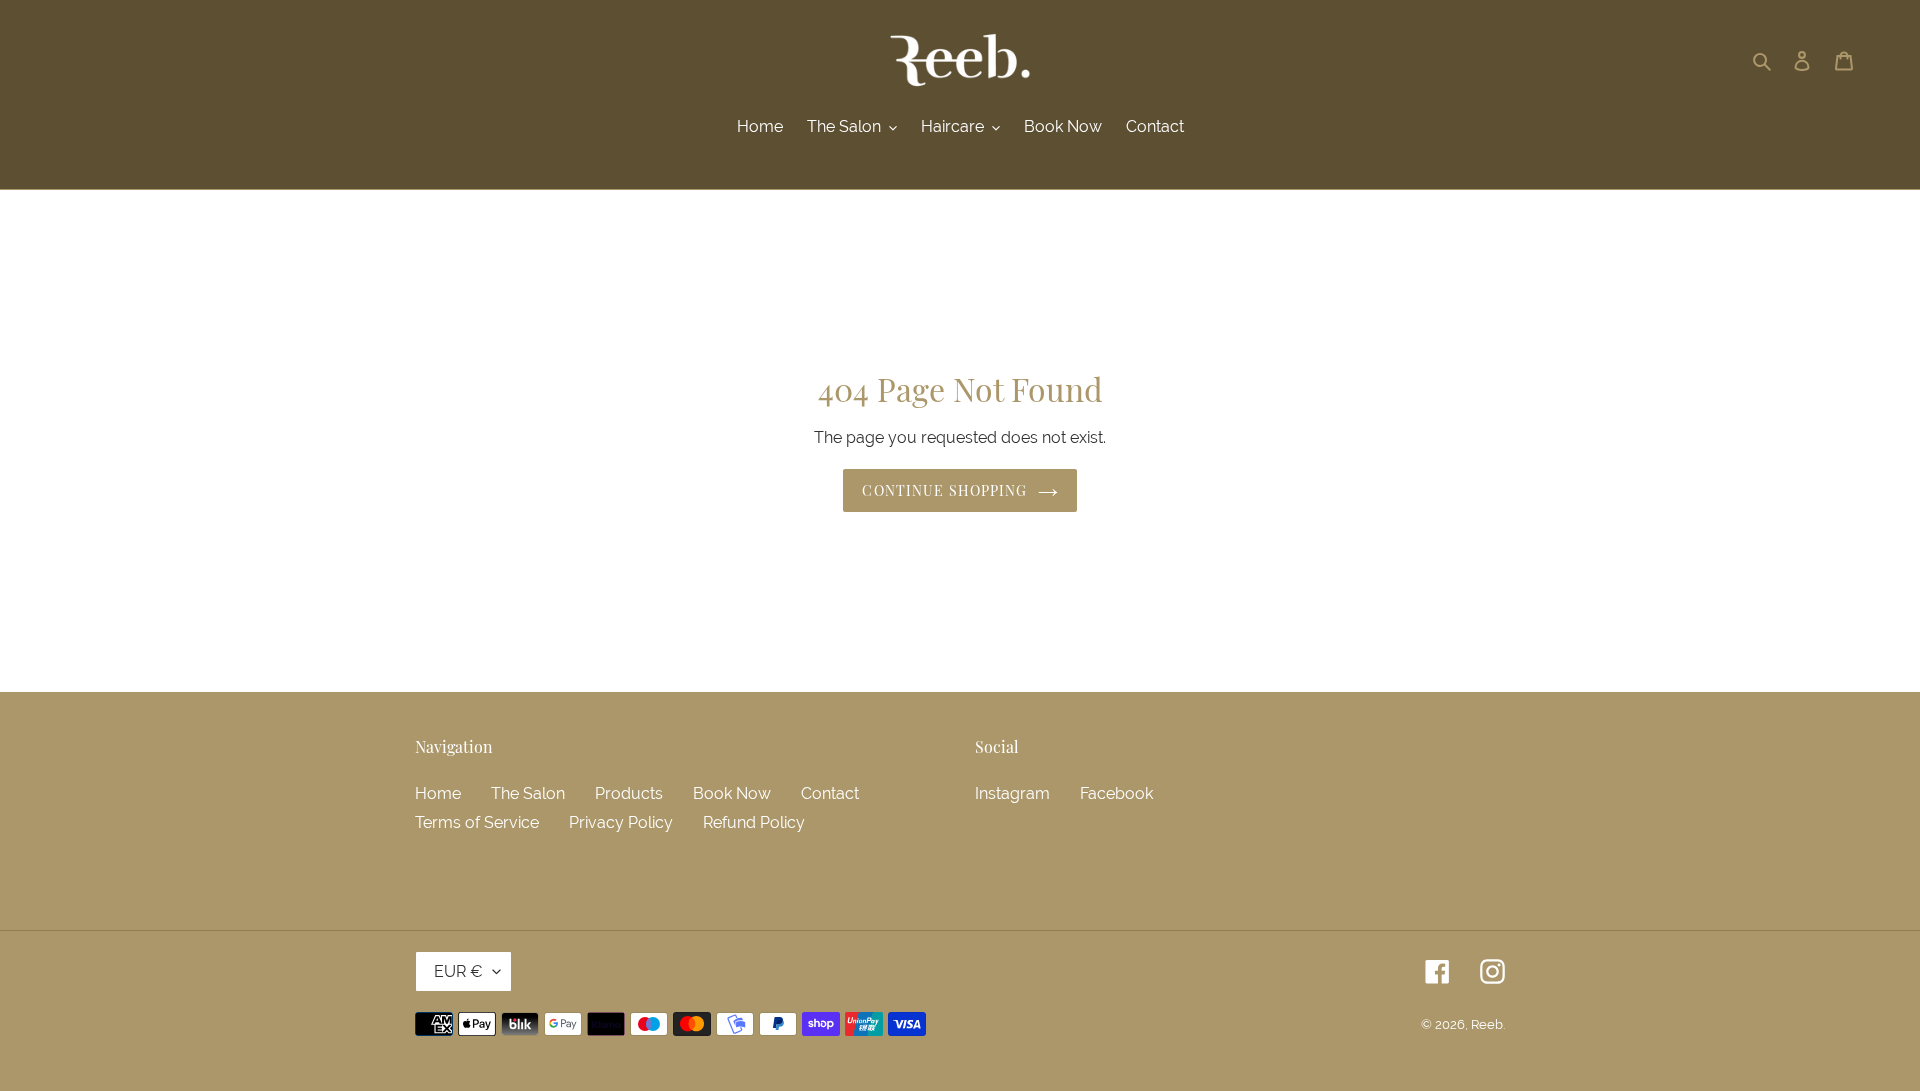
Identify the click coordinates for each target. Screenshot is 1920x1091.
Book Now (732, 793)
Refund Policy (754, 822)
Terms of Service (477, 822)
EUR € (458, 971)
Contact (830, 793)
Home (438, 793)
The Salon (528, 793)
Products (629, 793)
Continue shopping (944, 490)
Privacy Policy (621, 822)
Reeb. (1488, 1024)
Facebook (1116, 793)
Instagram (1012, 793)
